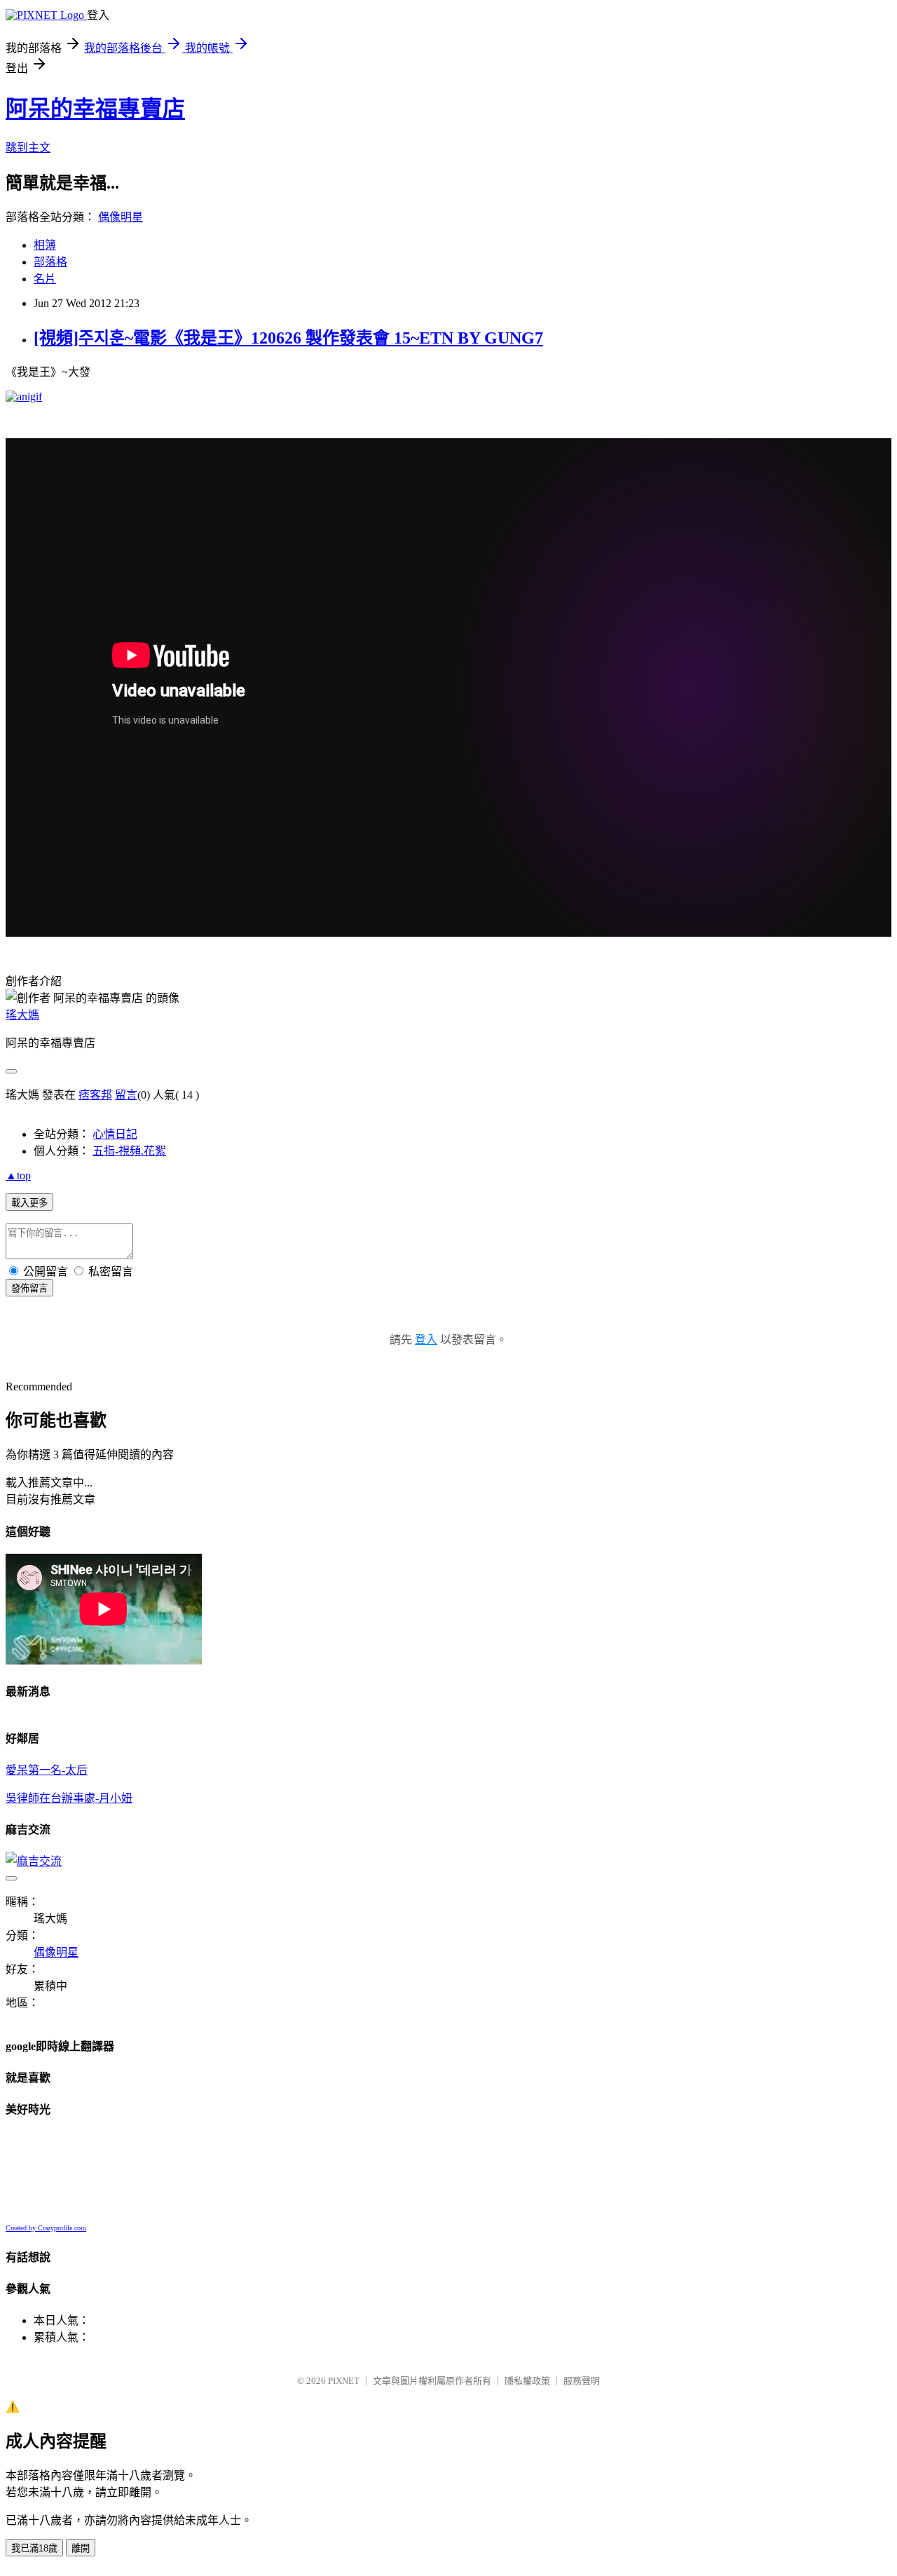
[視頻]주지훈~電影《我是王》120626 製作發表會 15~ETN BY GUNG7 (288, 338)
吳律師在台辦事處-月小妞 (69, 1798)
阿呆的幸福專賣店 (95, 109)
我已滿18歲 (34, 2548)
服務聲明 (582, 2381)
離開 (81, 2548)
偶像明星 (121, 217)
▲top (18, 1175)
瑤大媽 (22, 1015)
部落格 (50, 262)
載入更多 (29, 1203)
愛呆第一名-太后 (47, 1770)
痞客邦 (95, 1095)
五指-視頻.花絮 (129, 1151)
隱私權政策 (527, 2381)
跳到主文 (28, 148)
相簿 (45, 245)
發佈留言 (29, 1288)
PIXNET (344, 2381)
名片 (45, 279)
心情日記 (115, 1134)
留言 (126, 1095)
